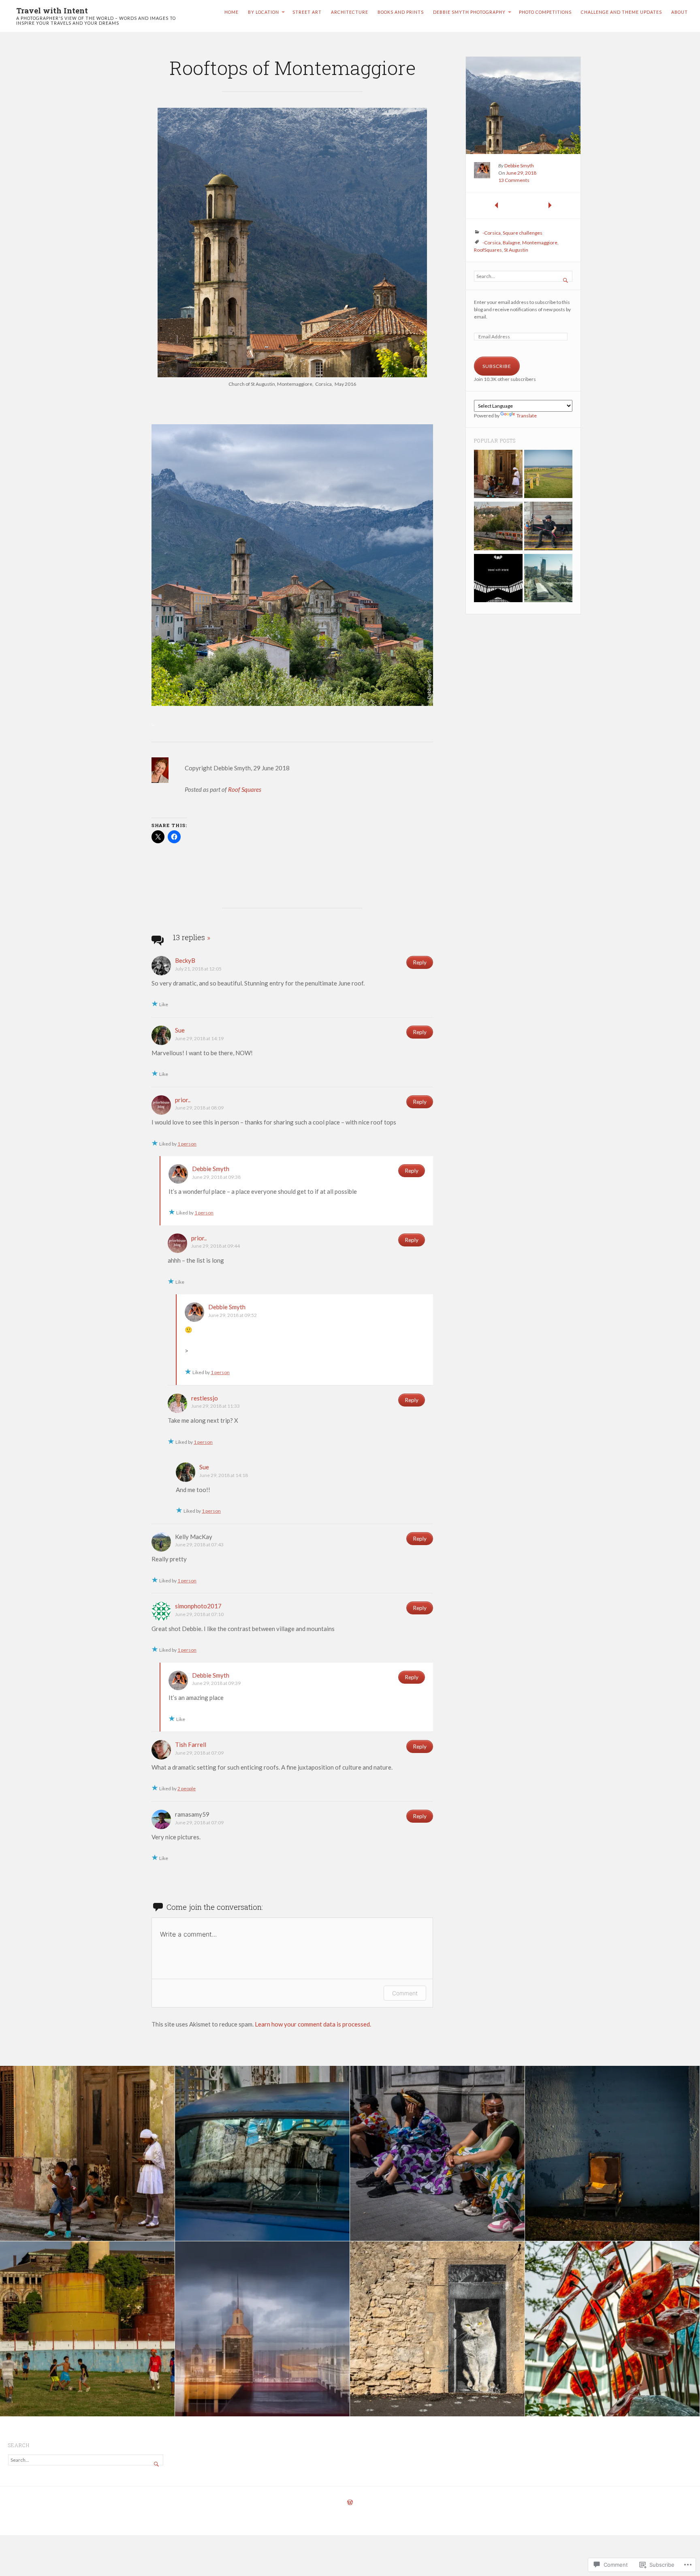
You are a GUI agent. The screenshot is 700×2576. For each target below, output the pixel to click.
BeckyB (185, 960)
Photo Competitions (545, 12)
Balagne (511, 243)
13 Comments (514, 180)
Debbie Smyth (211, 1169)
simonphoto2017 (198, 1606)
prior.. (183, 1100)
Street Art (307, 12)
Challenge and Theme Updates (621, 12)
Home (232, 12)
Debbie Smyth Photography (469, 12)
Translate (527, 416)
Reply (420, 962)
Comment (405, 1993)
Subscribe (497, 366)
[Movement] (498, 527)
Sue (180, 1030)
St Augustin (516, 250)
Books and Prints (401, 12)
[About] (498, 579)
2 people (187, 1788)
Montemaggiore (540, 243)
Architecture (350, 12)
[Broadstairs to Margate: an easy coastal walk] (548, 475)
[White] (498, 475)
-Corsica (492, 233)
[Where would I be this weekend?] (548, 579)
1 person (187, 1144)
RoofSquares (488, 250)
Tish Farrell (191, 1744)
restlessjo (205, 1398)
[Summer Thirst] (548, 527)
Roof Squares (245, 789)
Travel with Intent (52, 10)
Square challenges (523, 233)
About (680, 12)
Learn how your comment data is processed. (313, 2024)
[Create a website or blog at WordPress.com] (350, 2503)
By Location (264, 12)
